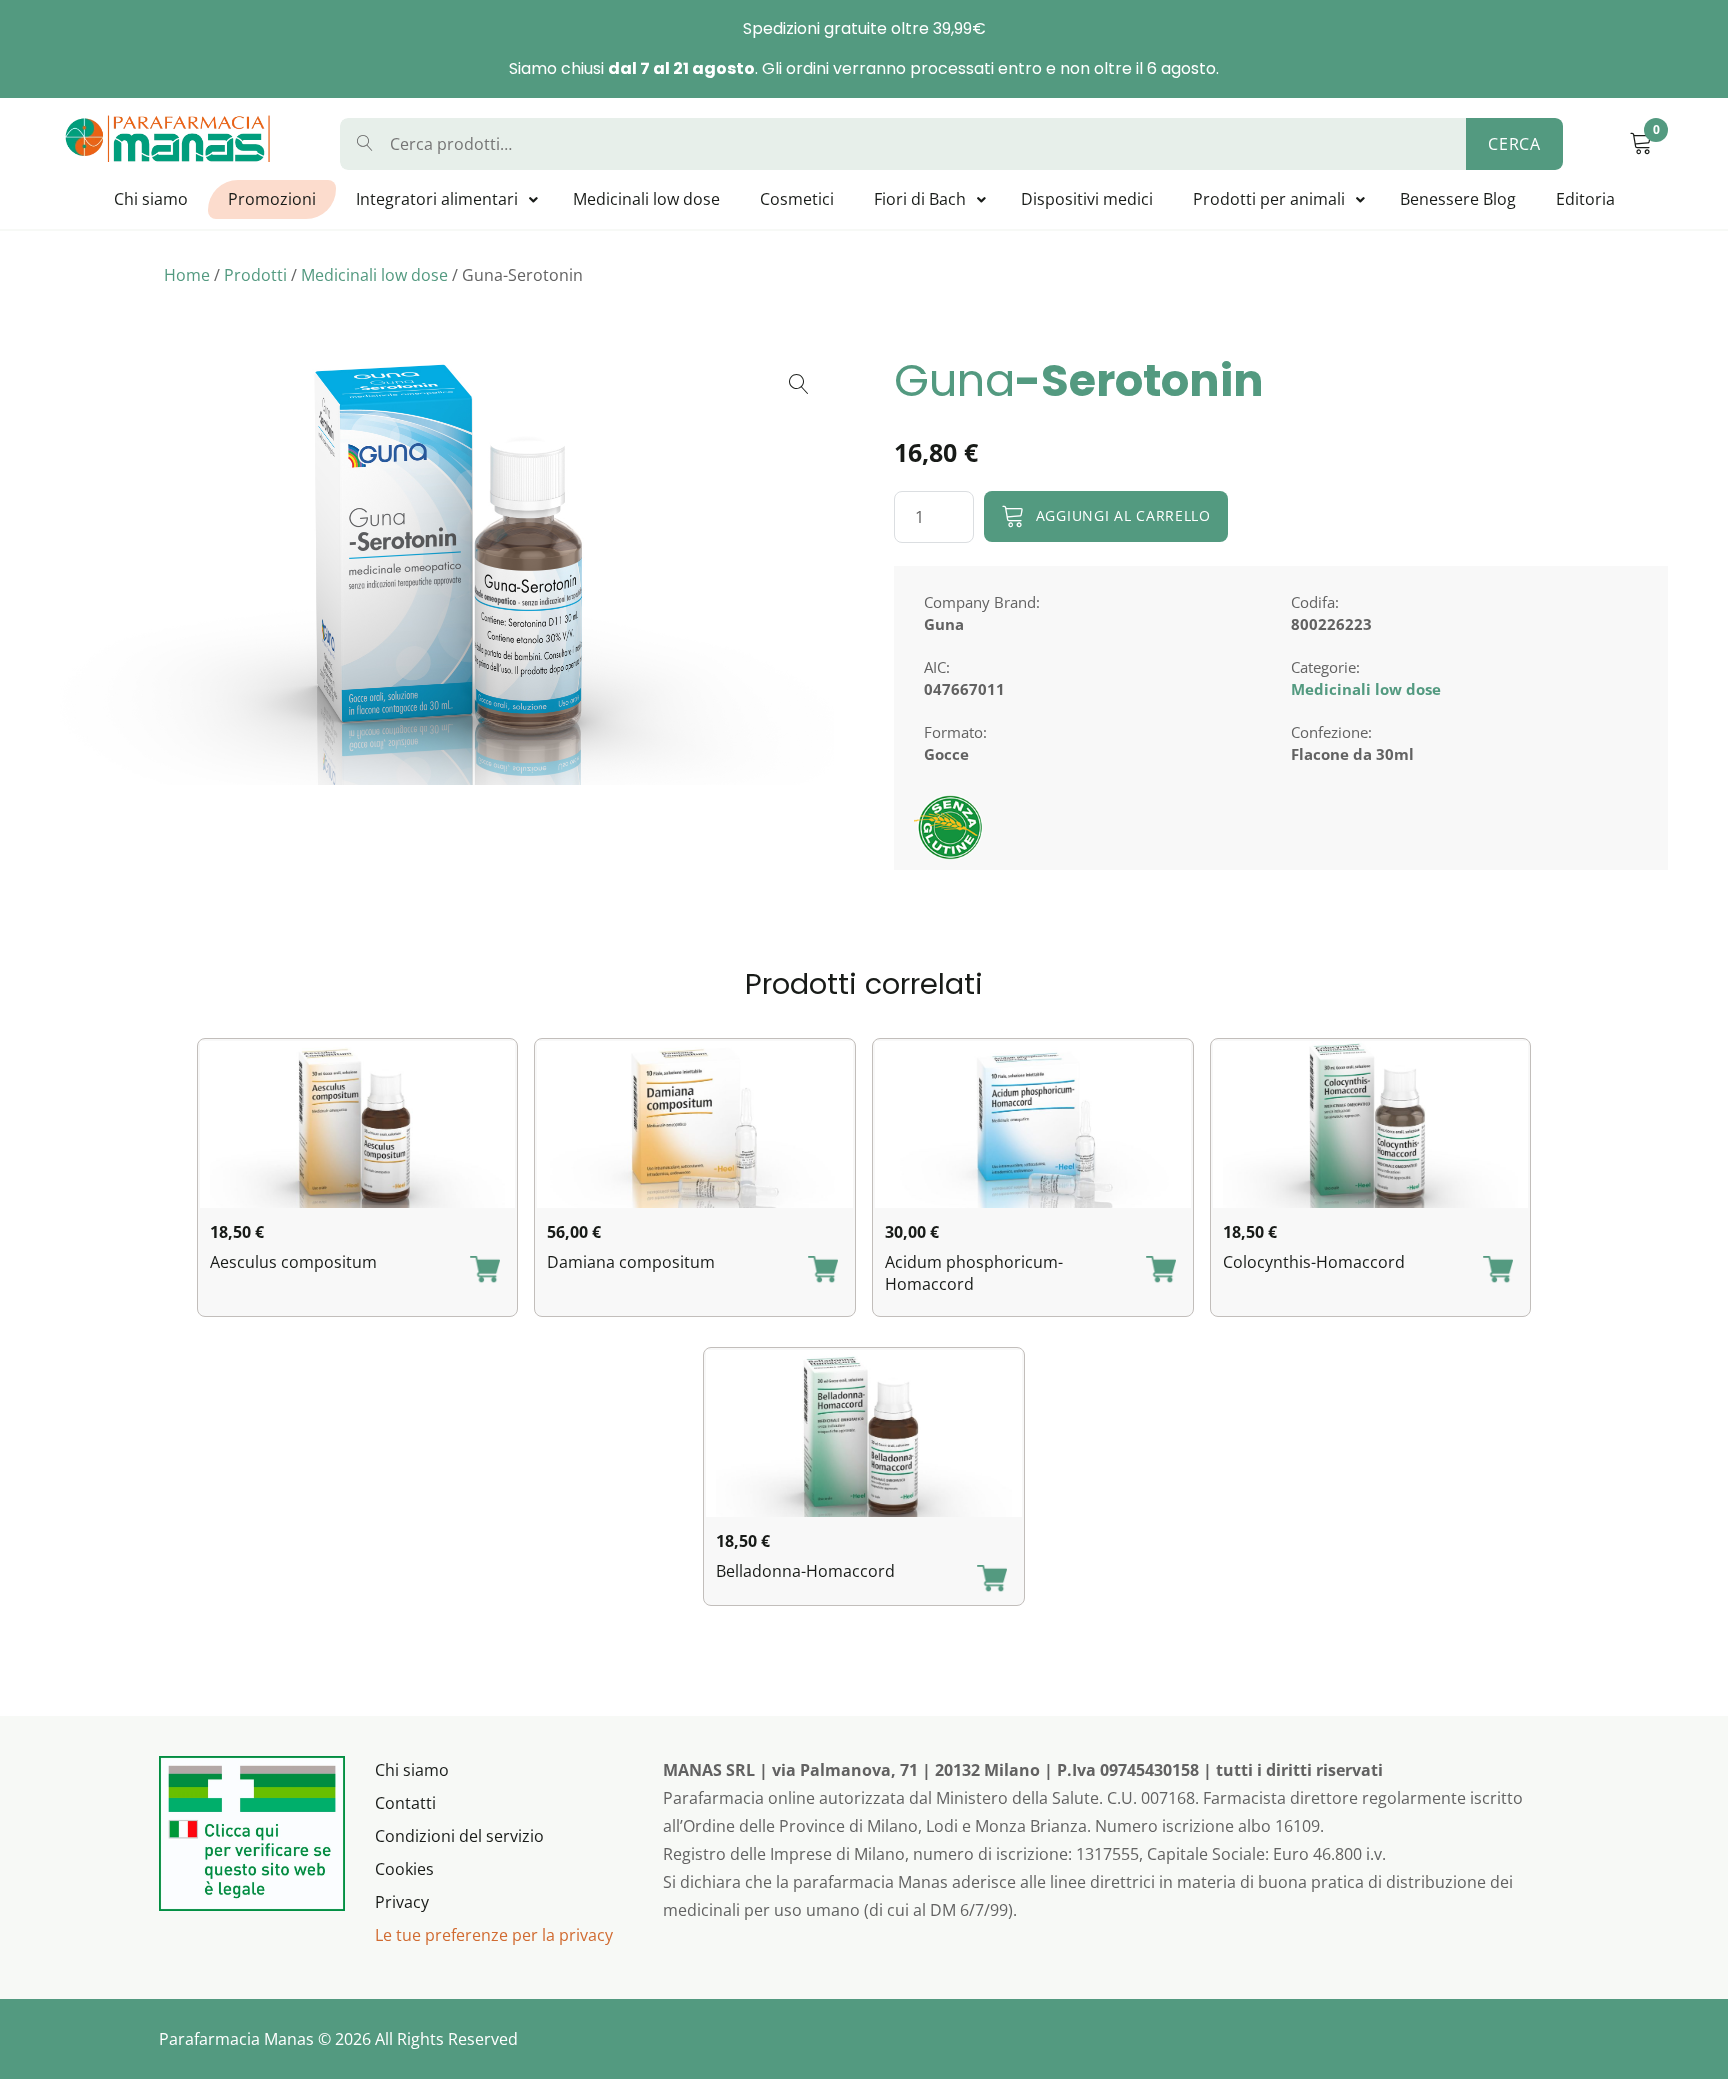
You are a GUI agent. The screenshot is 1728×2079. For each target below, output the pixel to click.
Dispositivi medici (1087, 199)
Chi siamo (151, 199)
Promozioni (272, 199)
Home (187, 275)
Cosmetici (797, 199)
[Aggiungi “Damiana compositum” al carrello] (823, 1271)
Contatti (405, 1803)
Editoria (1585, 199)
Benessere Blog (1458, 199)
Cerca (1514, 144)
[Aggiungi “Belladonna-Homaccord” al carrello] (992, 1580)
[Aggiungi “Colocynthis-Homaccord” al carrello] (1498, 1271)
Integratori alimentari (437, 199)
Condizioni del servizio (459, 1836)
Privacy (402, 1902)
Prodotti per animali (1269, 199)
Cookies (404, 1869)
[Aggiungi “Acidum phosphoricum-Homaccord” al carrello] (1161, 1271)
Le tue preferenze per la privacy (494, 1935)
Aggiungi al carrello (1123, 515)
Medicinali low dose (646, 199)
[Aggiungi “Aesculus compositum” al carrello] (485, 1271)
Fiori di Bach (920, 199)
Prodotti (255, 275)
